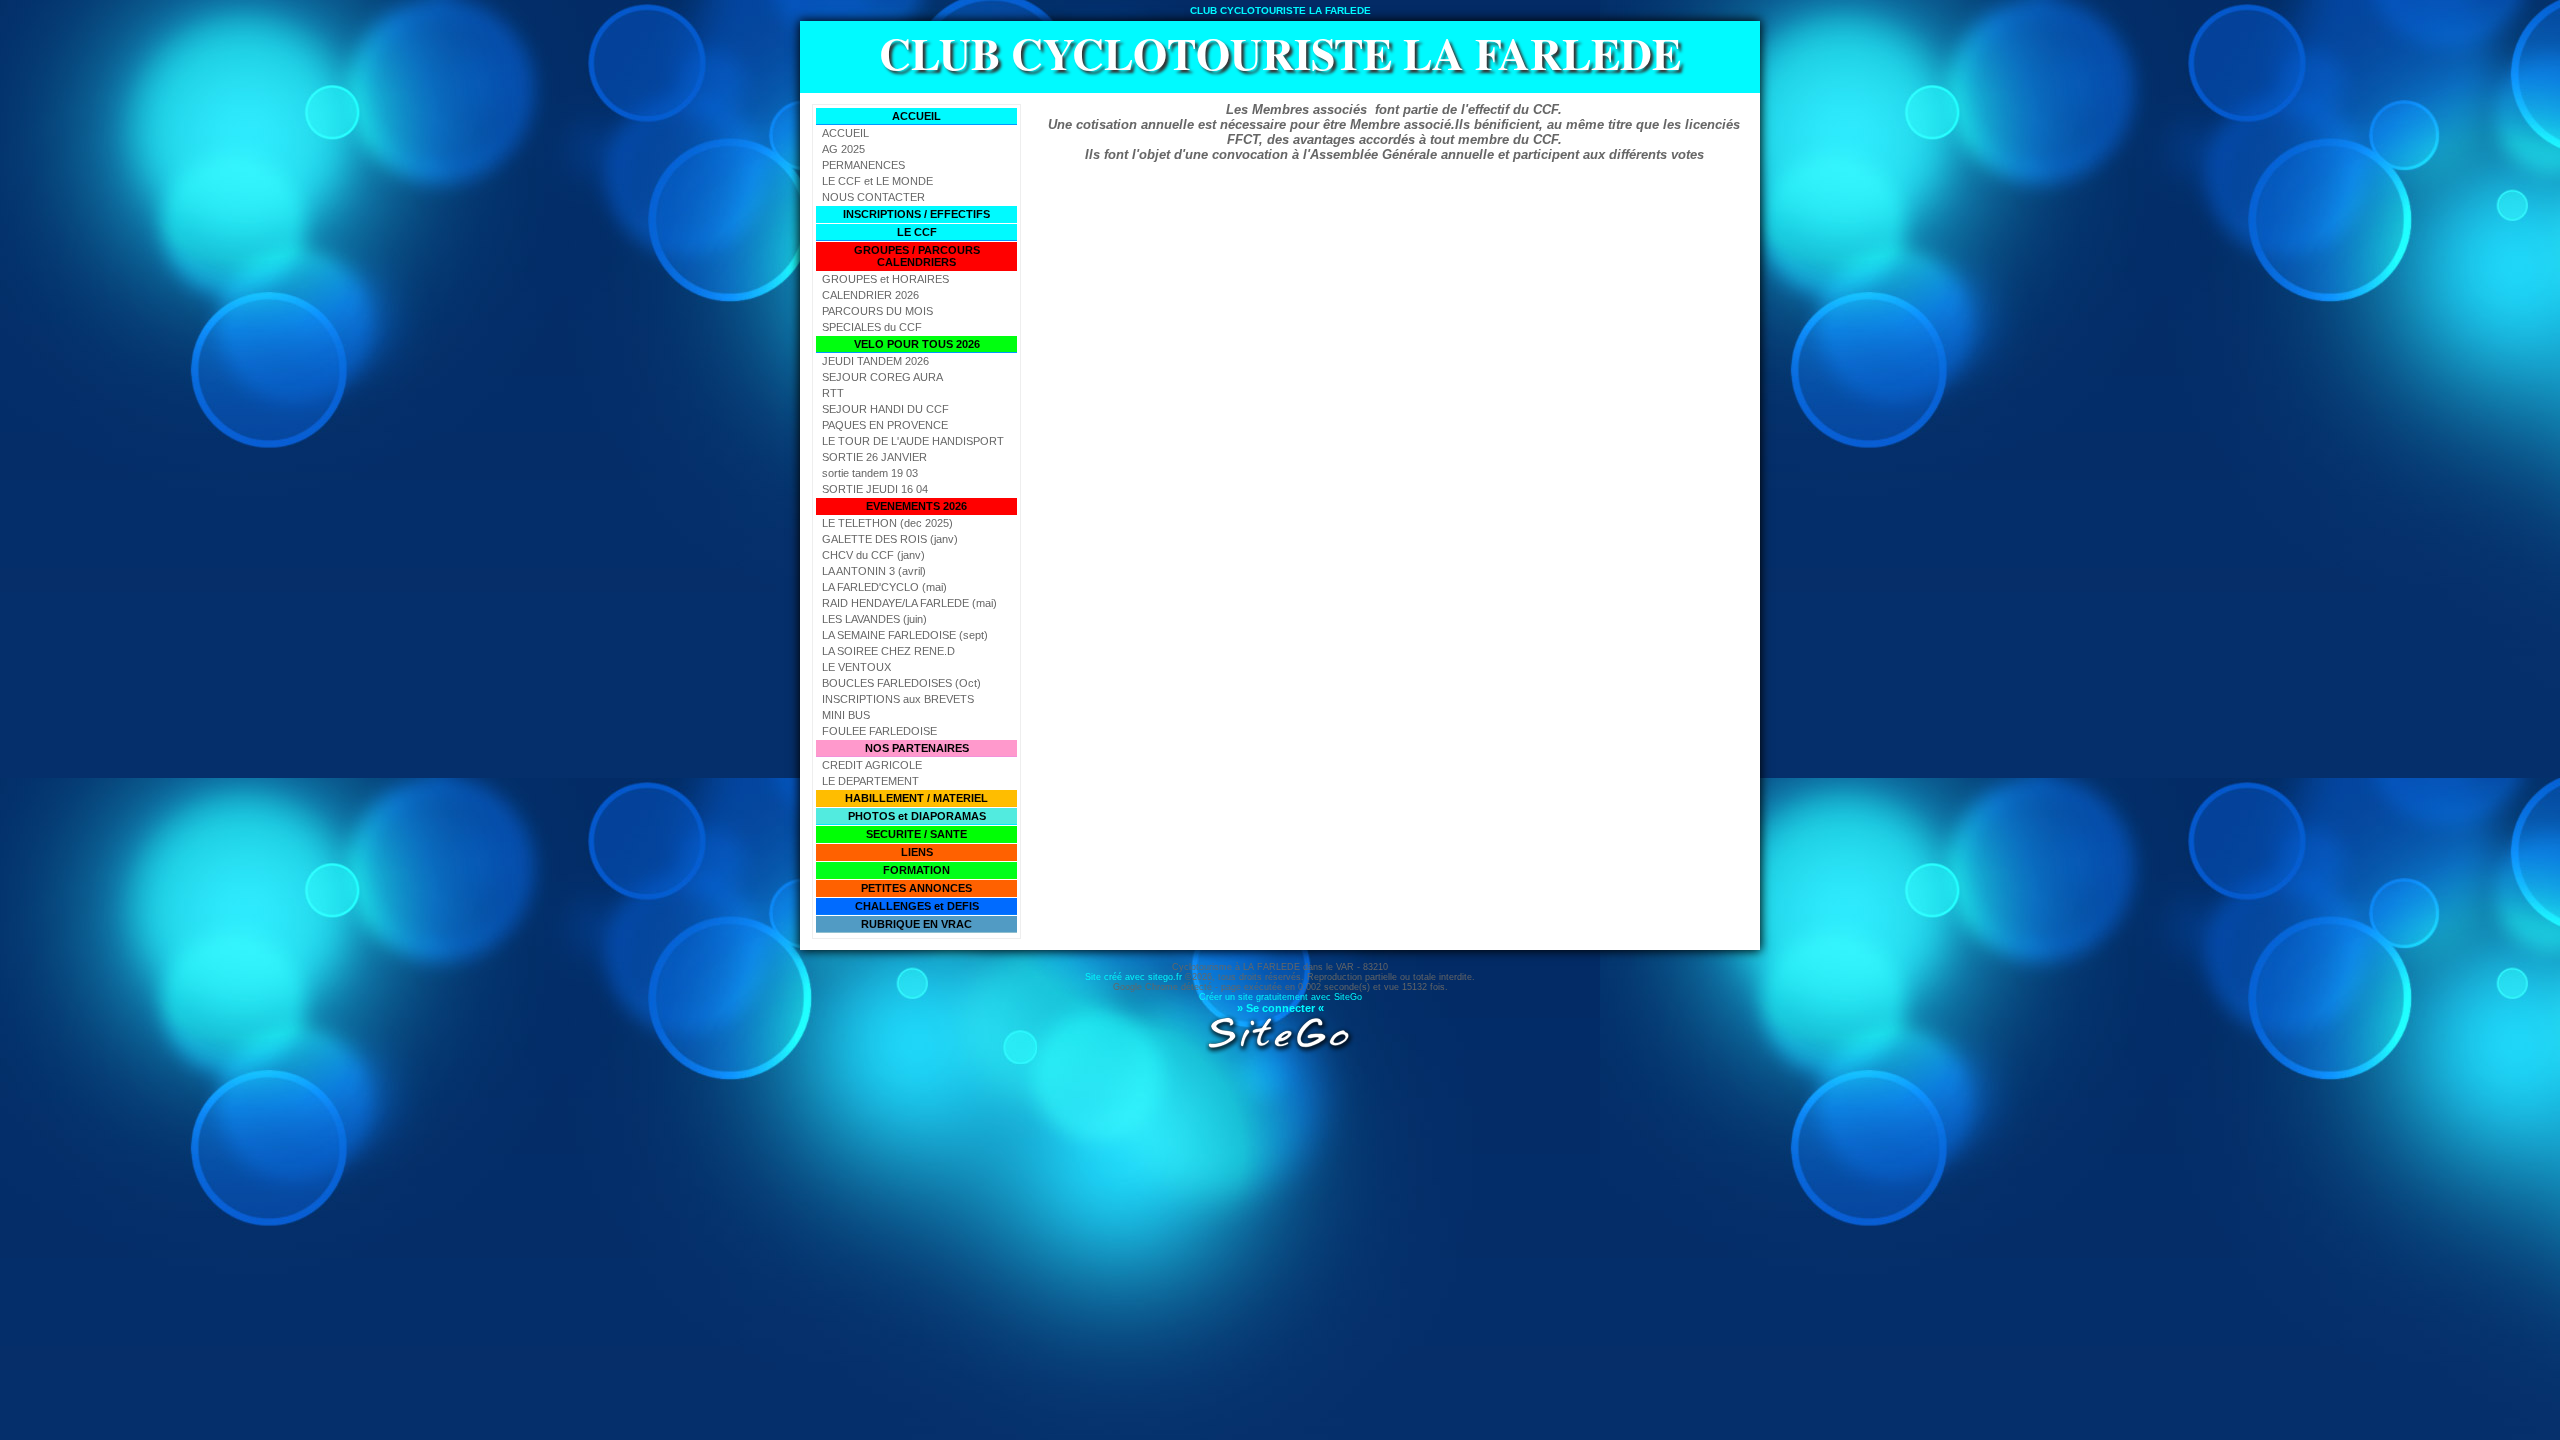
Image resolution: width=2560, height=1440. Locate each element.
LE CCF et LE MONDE (877, 181)
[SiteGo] (1280, 1051)
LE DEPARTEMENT (870, 781)
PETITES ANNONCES (916, 888)
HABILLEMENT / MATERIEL (916, 798)
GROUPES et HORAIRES (885, 279)
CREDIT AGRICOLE (872, 765)
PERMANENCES (863, 165)
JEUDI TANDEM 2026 (875, 361)
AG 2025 (843, 149)
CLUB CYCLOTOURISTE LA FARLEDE (1280, 53)
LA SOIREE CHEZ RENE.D (888, 651)
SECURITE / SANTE (916, 834)
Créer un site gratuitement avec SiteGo (1280, 997)
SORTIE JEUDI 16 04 (875, 489)
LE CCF (917, 232)
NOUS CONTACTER (873, 197)
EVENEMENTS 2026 (916, 506)
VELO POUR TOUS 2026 (917, 344)
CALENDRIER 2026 (870, 295)
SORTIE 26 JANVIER (874, 457)
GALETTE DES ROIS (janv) (890, 539)
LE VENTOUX (856, 667)
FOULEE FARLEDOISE (879, 731)
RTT (833, 393)
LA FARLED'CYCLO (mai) (884, 587)
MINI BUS (846, 715)
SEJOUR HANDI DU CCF (885, 409)
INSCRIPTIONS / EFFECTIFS (916, 214)
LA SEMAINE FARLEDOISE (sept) (905, 635)
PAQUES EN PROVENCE (885, 425)
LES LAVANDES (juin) (874, 619)
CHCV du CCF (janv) (873, 555)
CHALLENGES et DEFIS (917, 906)
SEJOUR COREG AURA (882, 377)
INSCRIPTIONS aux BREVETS (898, 699)
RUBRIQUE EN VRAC (916, 924)
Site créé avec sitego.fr (1133, 977)
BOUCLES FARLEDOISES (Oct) (901, 683)
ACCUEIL (916, 116)
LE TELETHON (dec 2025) (887, 523)
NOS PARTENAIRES (917, 748)
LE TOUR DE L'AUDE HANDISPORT (913, 441)
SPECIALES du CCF (872, 327)
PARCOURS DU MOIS (877, 311)
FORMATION (916, 870)
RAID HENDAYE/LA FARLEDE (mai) (909, 603)
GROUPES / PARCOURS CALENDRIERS (917, 256)
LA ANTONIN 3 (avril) (874, 571)
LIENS (917, 852)
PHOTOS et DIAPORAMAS (917, 816)
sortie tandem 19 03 (870, 473)
